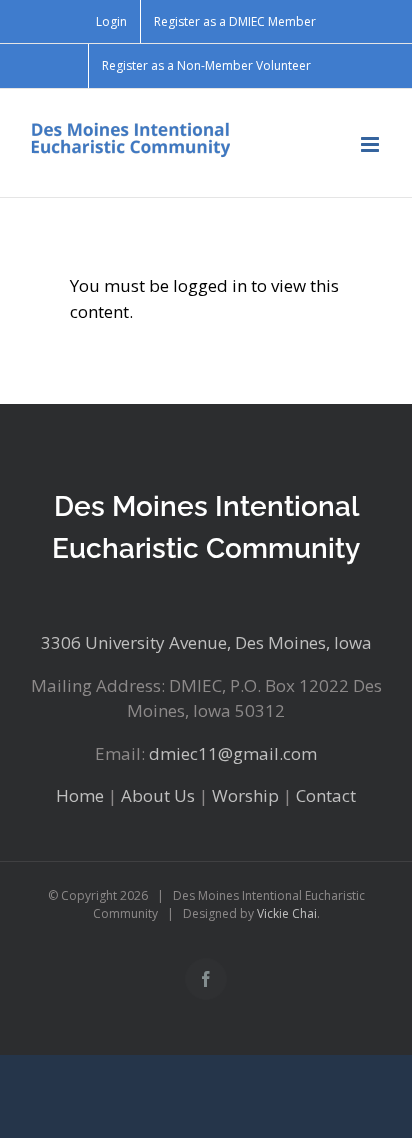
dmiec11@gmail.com (233, 753)
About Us (158, 795)
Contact (326, 795)
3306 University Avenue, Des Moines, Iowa (206, 642)
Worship (245, 795)
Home (80, 795)
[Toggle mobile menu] (371, 144)
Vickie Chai (287, 913)
